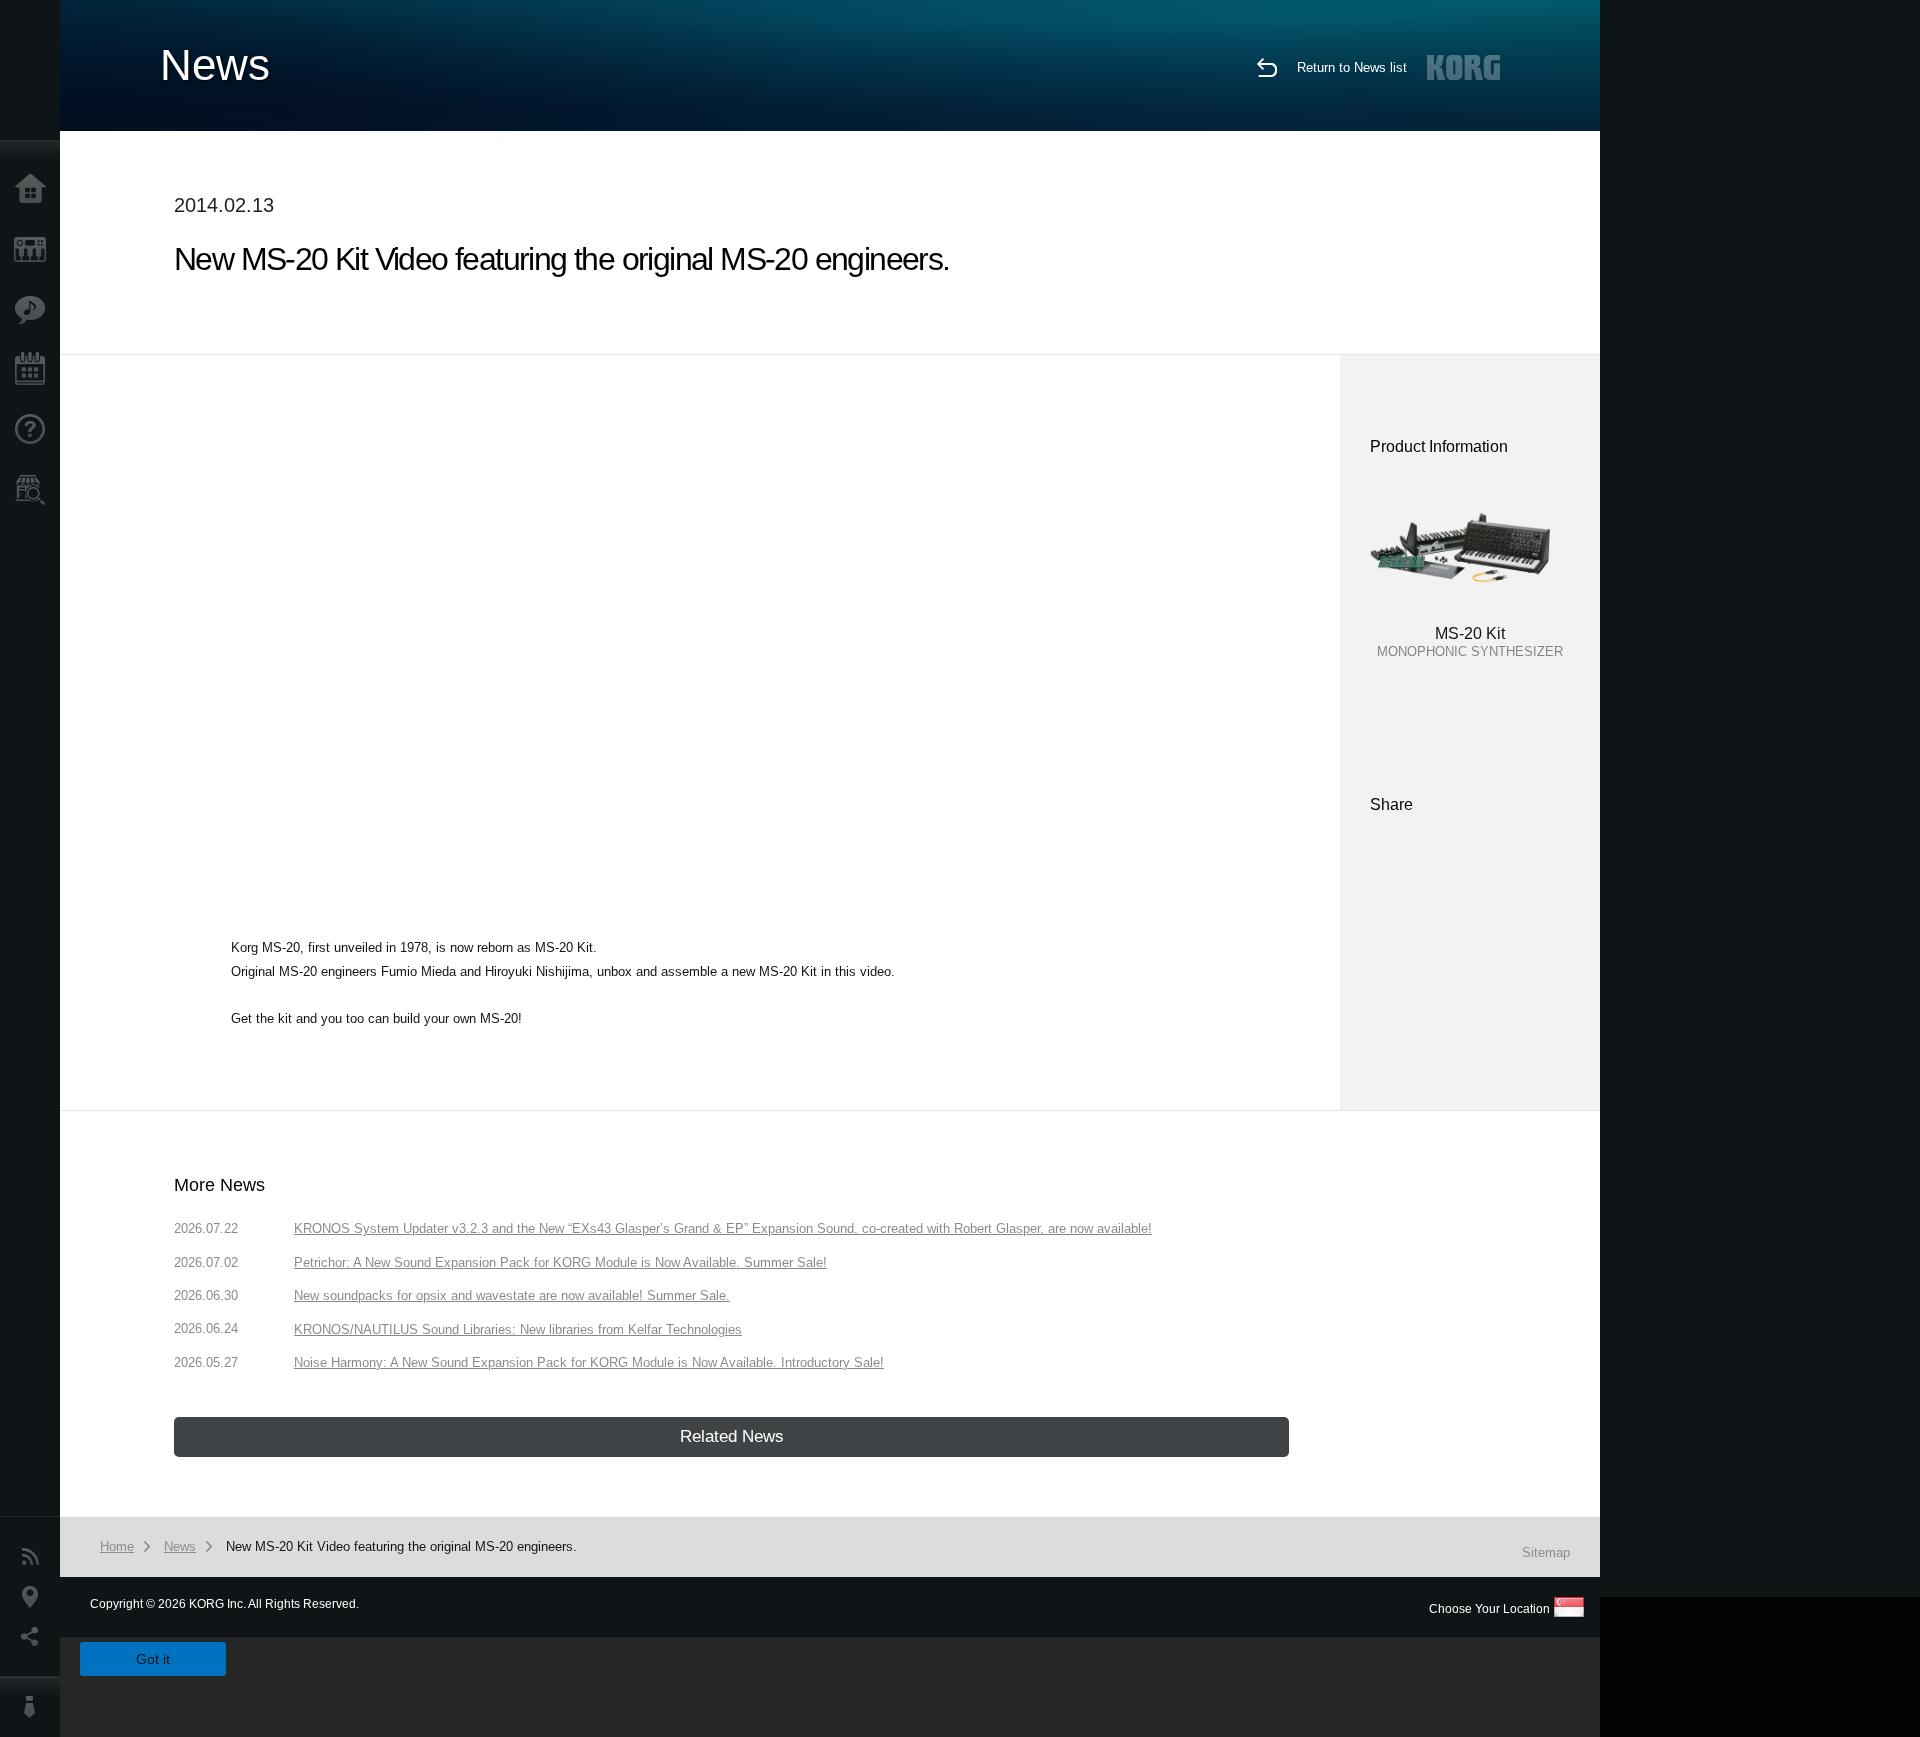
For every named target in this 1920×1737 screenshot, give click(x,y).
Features (35, 310)
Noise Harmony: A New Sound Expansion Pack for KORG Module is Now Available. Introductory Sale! (589, 1362)
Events (35, 370)
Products (35, 250)
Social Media (35, 1637)
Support (35, 430)
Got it (153, 1659)
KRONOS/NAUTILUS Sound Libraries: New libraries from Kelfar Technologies (518, 1329)
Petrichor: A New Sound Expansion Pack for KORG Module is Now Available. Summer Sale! (560, 1262)
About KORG (35, 1707)
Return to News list (1352, 67)
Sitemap (1546, 1552)
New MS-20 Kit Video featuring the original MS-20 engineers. (401, 1546)
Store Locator (35, 490)
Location (35, 1597)
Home (35, 190)
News (35, 1557)
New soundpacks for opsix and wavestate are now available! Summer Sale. (512, 1295)
